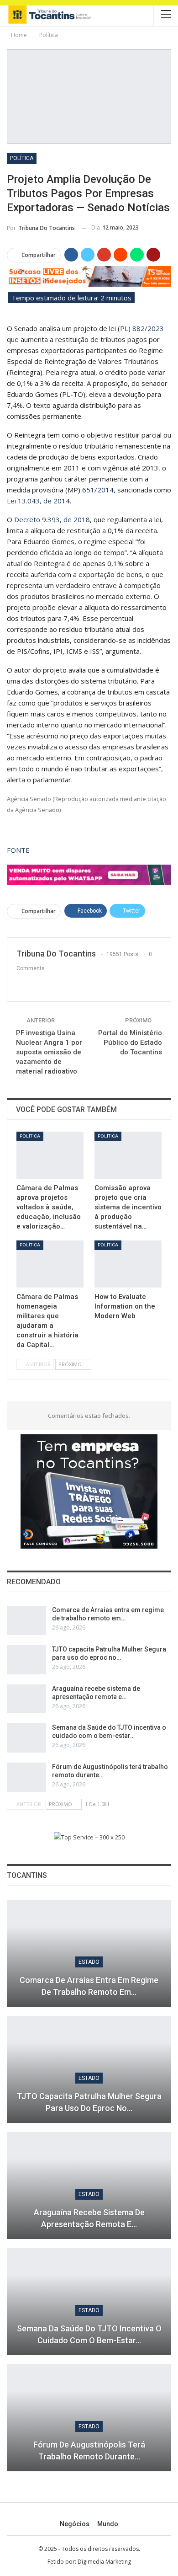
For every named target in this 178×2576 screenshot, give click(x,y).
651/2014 (98, 490)
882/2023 (148, 328)
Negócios (75, 2524)
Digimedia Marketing (104, 2562)
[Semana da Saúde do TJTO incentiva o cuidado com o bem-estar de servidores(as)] (26, 1738)
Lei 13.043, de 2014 (38, 501)
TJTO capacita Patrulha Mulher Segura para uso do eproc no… (89, 2102)
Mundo (108, 2524)
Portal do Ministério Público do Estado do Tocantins (130, 1042)
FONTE (18, 850)
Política (22, 158)
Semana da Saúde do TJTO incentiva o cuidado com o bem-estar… (89, 2334)
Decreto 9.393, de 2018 (52, 519)
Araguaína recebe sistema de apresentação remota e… (89, 2218)
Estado (89, 1962)
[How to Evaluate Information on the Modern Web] (128, 1264)
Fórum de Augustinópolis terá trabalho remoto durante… (89, 2450)
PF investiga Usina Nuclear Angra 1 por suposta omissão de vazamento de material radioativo (49, 1052)
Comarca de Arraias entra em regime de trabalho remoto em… (89, 1986)
